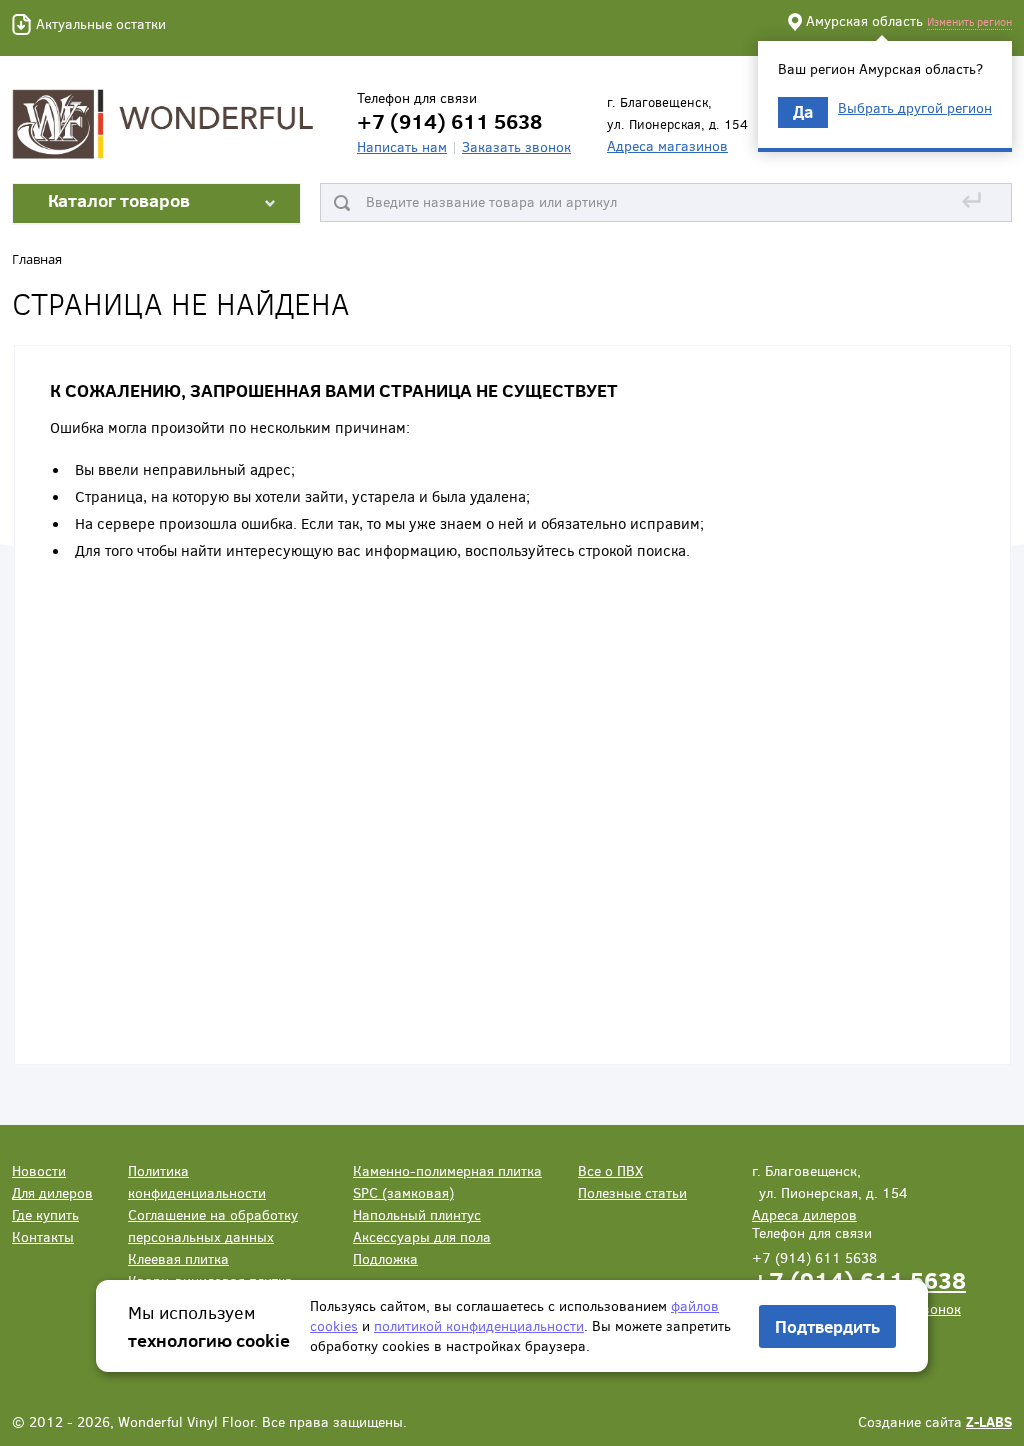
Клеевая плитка (178, 1258)
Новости (39, 1170)
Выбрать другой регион (915, 108)
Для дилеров (52, 1192)
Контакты (43, 1236)
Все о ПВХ (610, 1170)
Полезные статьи (632, 1192)
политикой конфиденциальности (479, 1325)
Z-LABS (989, 1421)
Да (803, 111)
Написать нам (402, 146)
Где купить (45, 1214)
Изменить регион (969, 21)
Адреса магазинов (667, 145)
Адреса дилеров (804, 1214)
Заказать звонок (516, 146)
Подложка (385, 1258)
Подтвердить (827, 1326)
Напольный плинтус (417, 1214)
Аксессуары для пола (422, 1236)
